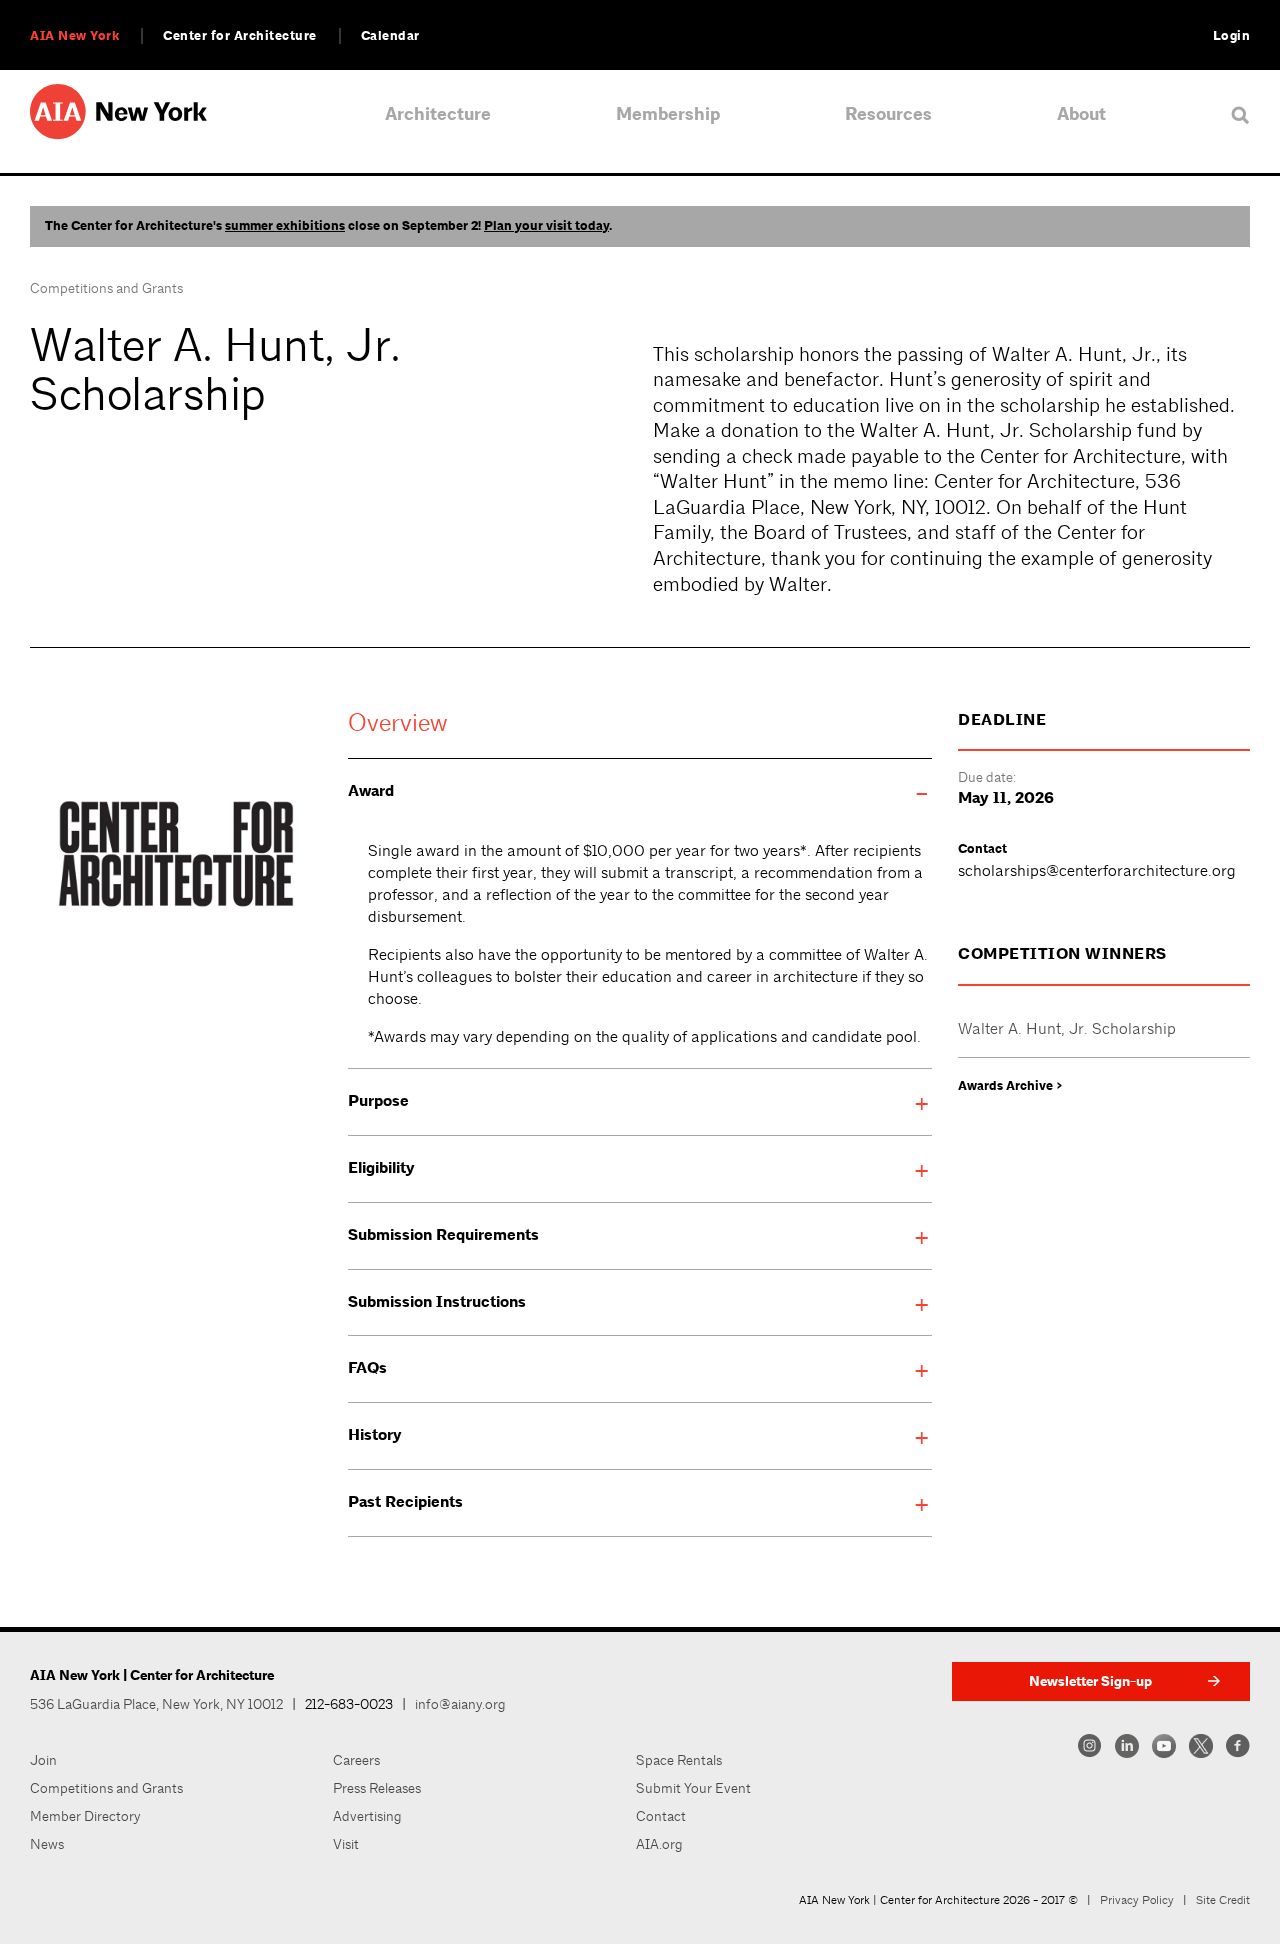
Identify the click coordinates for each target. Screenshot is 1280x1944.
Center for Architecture (240, 36)
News (47, 1844)
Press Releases (377, 1788)
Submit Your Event (693, 1788)
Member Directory (85, 1816)
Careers (356, 1760)
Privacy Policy (1137, 1900)
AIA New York (74, 36)
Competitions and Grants (106, 288)
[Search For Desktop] (1240, 114)
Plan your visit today (546, 226)
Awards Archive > (1010, 1086)
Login (1232, 36)
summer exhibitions (285, 226)
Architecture (438, 114)
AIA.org (659, 1844)
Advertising (367, 1816)
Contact (661, 1816)
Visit (346, 1844)
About (1081, 114)
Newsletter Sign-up (1090, 1681)
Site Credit (1223, 1900)
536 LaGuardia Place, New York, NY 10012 (156, 1704)
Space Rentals (679, 1760)
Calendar (390, 36)
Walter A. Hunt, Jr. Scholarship (1067, 1028)
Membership (668, 114)
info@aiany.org (460, 1704)
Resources (888, 114)
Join (43, 1760)
